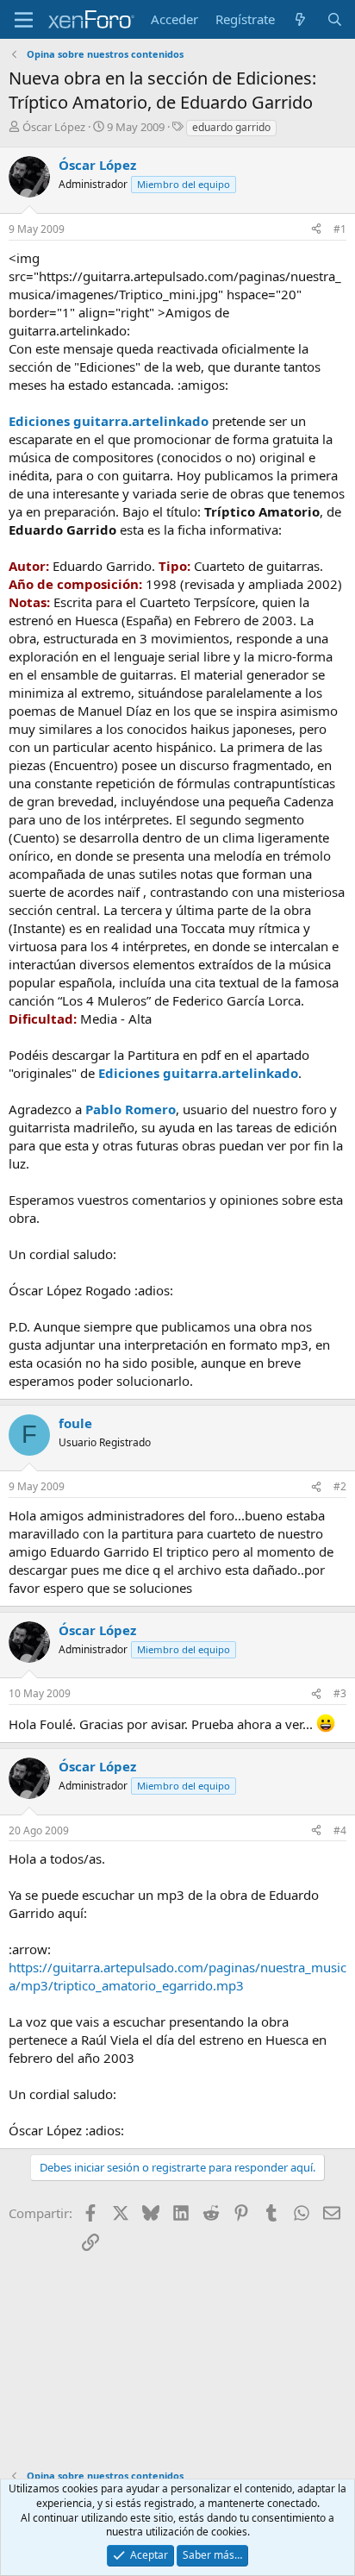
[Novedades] (300, 19)
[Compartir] (316, 230)
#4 (340, 1830)
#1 (340, 229)
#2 (340, 1486)
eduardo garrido (231, 127)
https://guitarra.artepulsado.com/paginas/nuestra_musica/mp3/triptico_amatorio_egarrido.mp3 (177, 1976)
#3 (340, 1693)
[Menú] (24, 20)
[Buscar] (335, 19)
